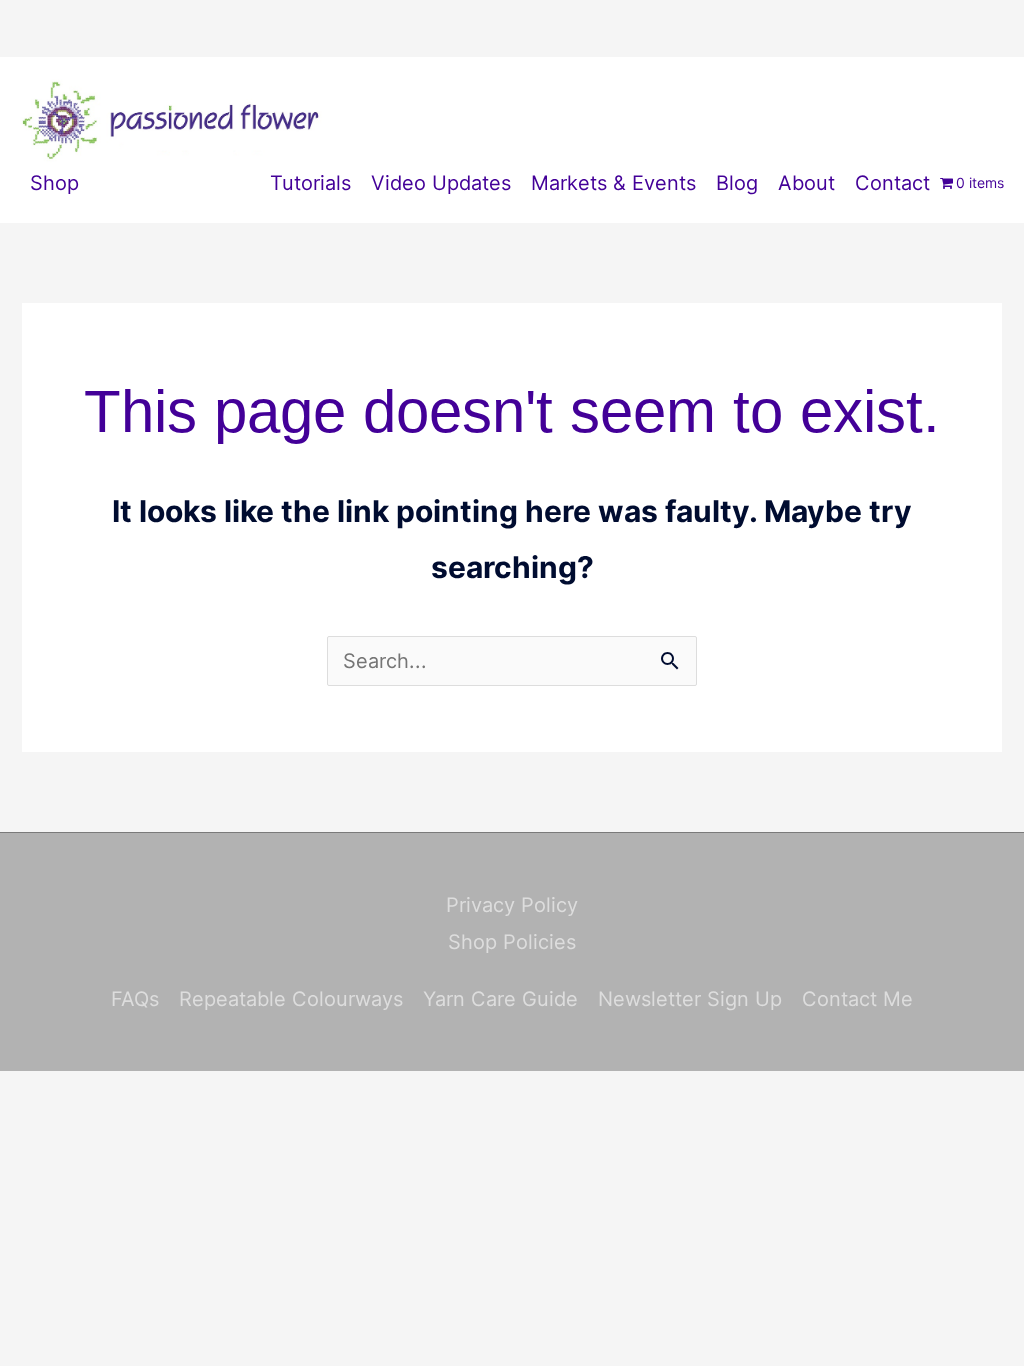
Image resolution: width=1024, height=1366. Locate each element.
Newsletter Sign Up (690, 999)
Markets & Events (613, 183)
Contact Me (857, 999)
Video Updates (441, 183)
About (806, 183)
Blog (737, 183)
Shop (54, 183)
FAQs (135, 999)
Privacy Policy (512, 905)
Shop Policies (512, 942)
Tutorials (310, 183)
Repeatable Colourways (291, 999)
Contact (892, 183)
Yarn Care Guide (500, 999)
